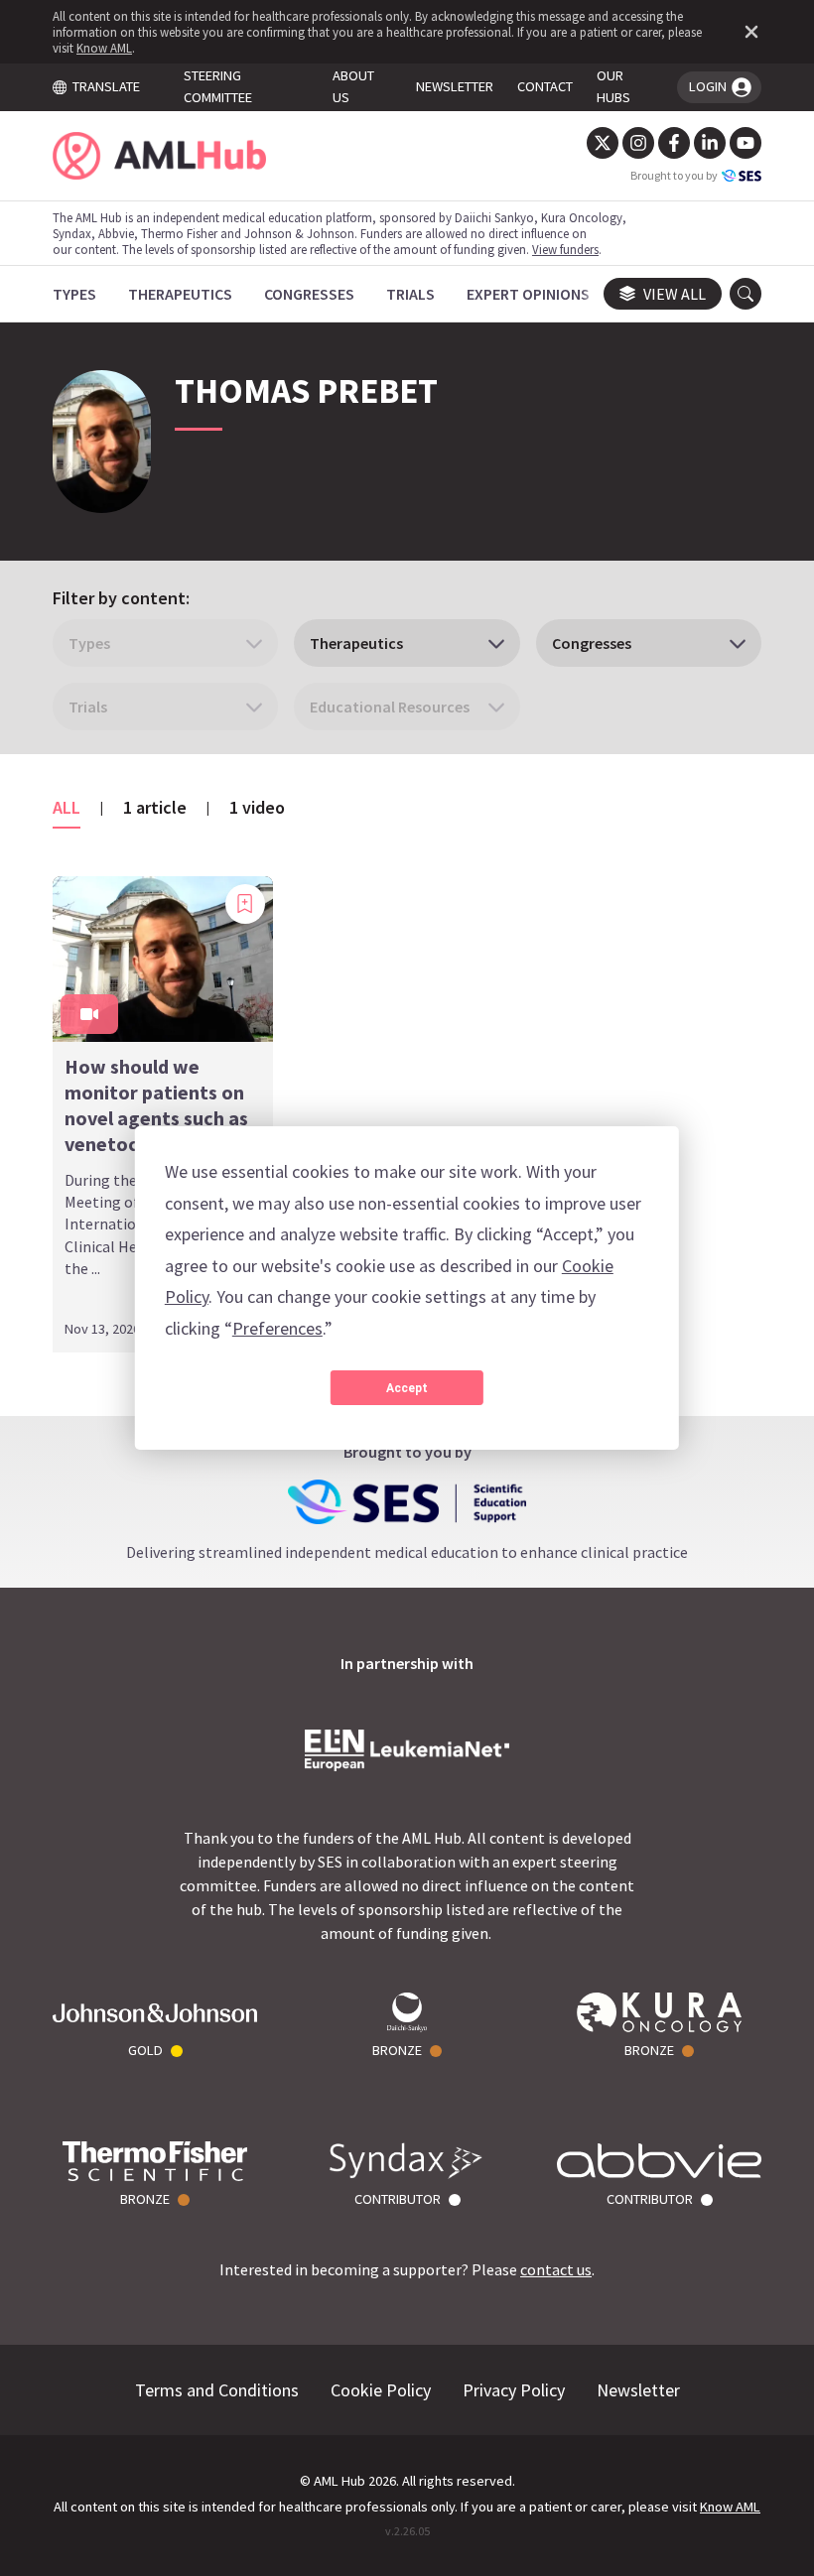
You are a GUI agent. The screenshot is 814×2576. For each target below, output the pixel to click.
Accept (407, 1388)
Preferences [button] (277, 1328)
